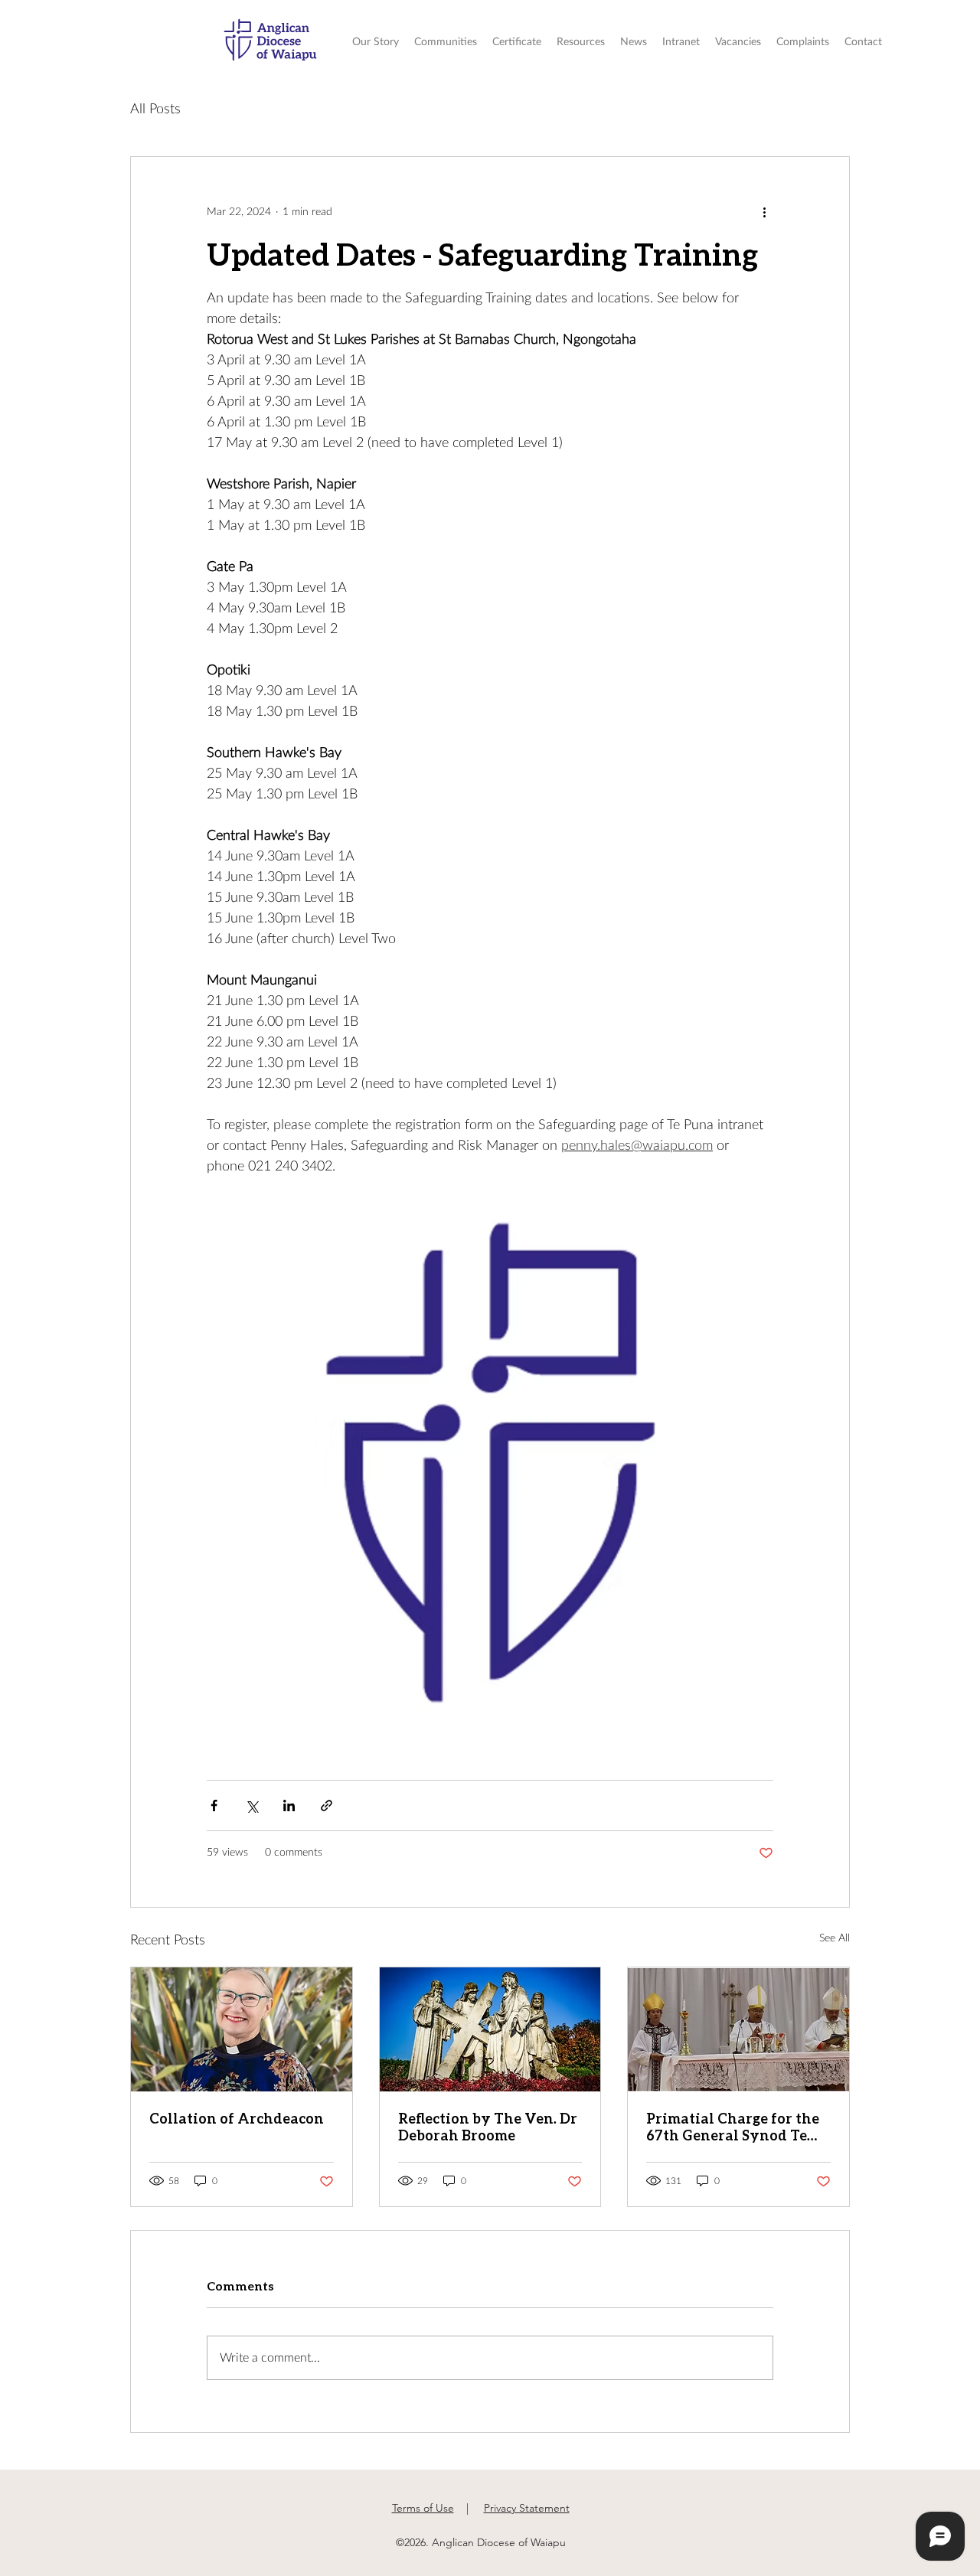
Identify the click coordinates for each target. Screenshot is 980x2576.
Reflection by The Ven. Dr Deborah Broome (488, 2127)
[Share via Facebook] (214, 1805)
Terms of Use (423, 2508)
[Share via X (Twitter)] (252, 1805)
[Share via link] (327, 1805)
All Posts (155, 109)
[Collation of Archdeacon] (242, 2029)
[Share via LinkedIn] (289, 1805)
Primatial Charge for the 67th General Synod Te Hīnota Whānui (733, 2127)
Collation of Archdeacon (237, 2118)
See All (835, 1938)
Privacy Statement (527, 2508)
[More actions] (764, 212)
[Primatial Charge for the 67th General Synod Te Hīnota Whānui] (738, 2029)
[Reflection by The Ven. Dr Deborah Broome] (490, 2029)
